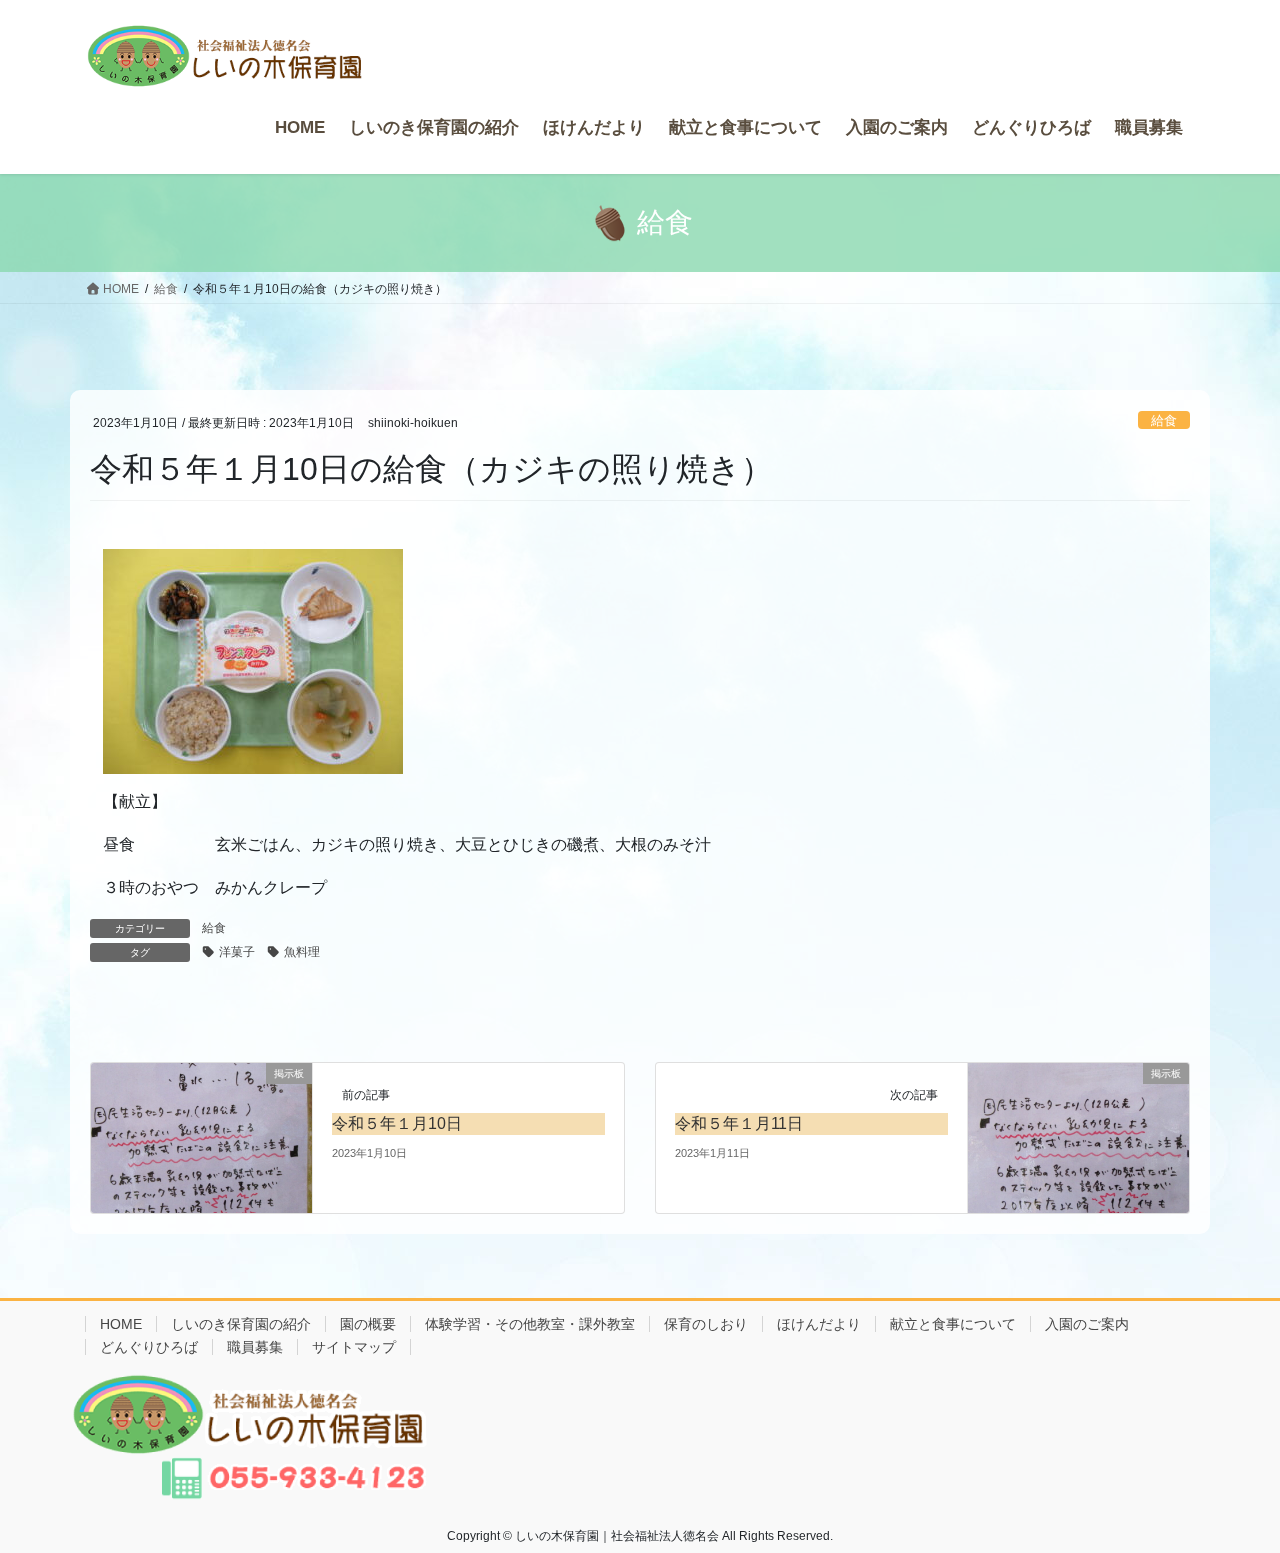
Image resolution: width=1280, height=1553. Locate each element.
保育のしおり (706, 1324)
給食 (1164, 420)
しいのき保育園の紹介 (241, 1324)
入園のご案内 (1087, 1324)
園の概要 (368, 1324)
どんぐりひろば (149, 1347)
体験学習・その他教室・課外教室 (530, 1324)
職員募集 (255, 1347)
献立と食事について (953, 1324)
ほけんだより (819, 1324)
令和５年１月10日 (397, 1123)
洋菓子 (237, 952)
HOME (121, 1324)
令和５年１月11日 (739, 1123)
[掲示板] (201, 1136)
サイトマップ (354, 1347)
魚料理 (302, 952)
